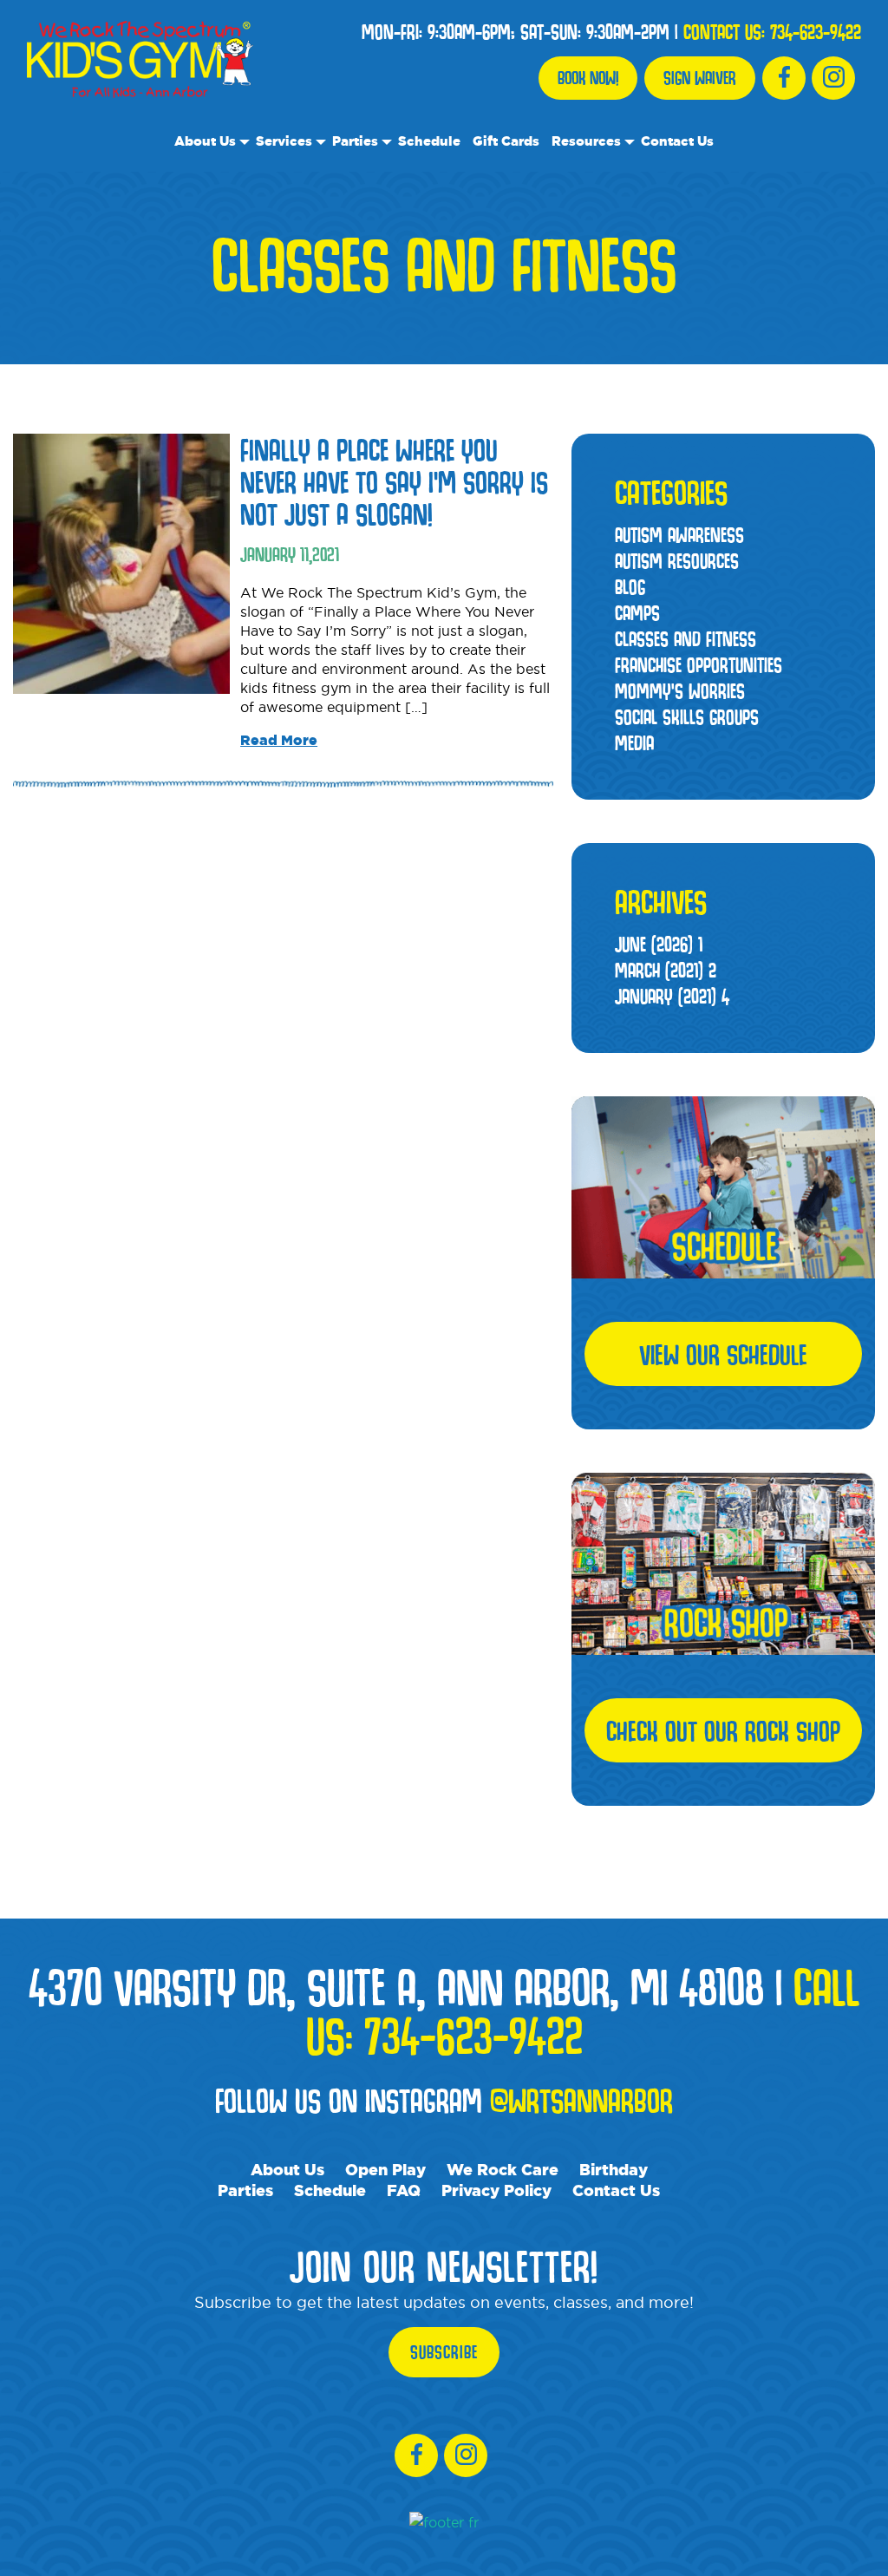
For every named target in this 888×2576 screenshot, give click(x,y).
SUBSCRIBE (444, 2352)
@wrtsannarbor (581, 2100)
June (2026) (659, 944)
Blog (630, 587)
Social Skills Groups (687, 717)
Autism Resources (677, 561)
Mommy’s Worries (680, 691)
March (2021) (666, 970)
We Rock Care (503, 2169)
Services (284, 141)
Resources (586, 141)
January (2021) (672, 996)
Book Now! (588, 78)
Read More (279, 740)
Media (634, 743)
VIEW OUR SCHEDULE (723, 1354)
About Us (205, 141)
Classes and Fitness (686, 639)
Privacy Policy (496, 2190)
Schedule (429, 141)
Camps (637, 613)
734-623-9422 (816, 32)
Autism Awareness (679, 535)
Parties (355, 141)
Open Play (385, 2169)
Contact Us (677, 141)
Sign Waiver (700, 78)
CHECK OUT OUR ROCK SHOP (723, 1730)
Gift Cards (506, 141)
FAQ (404, 2190)
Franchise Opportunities (699, 665)
